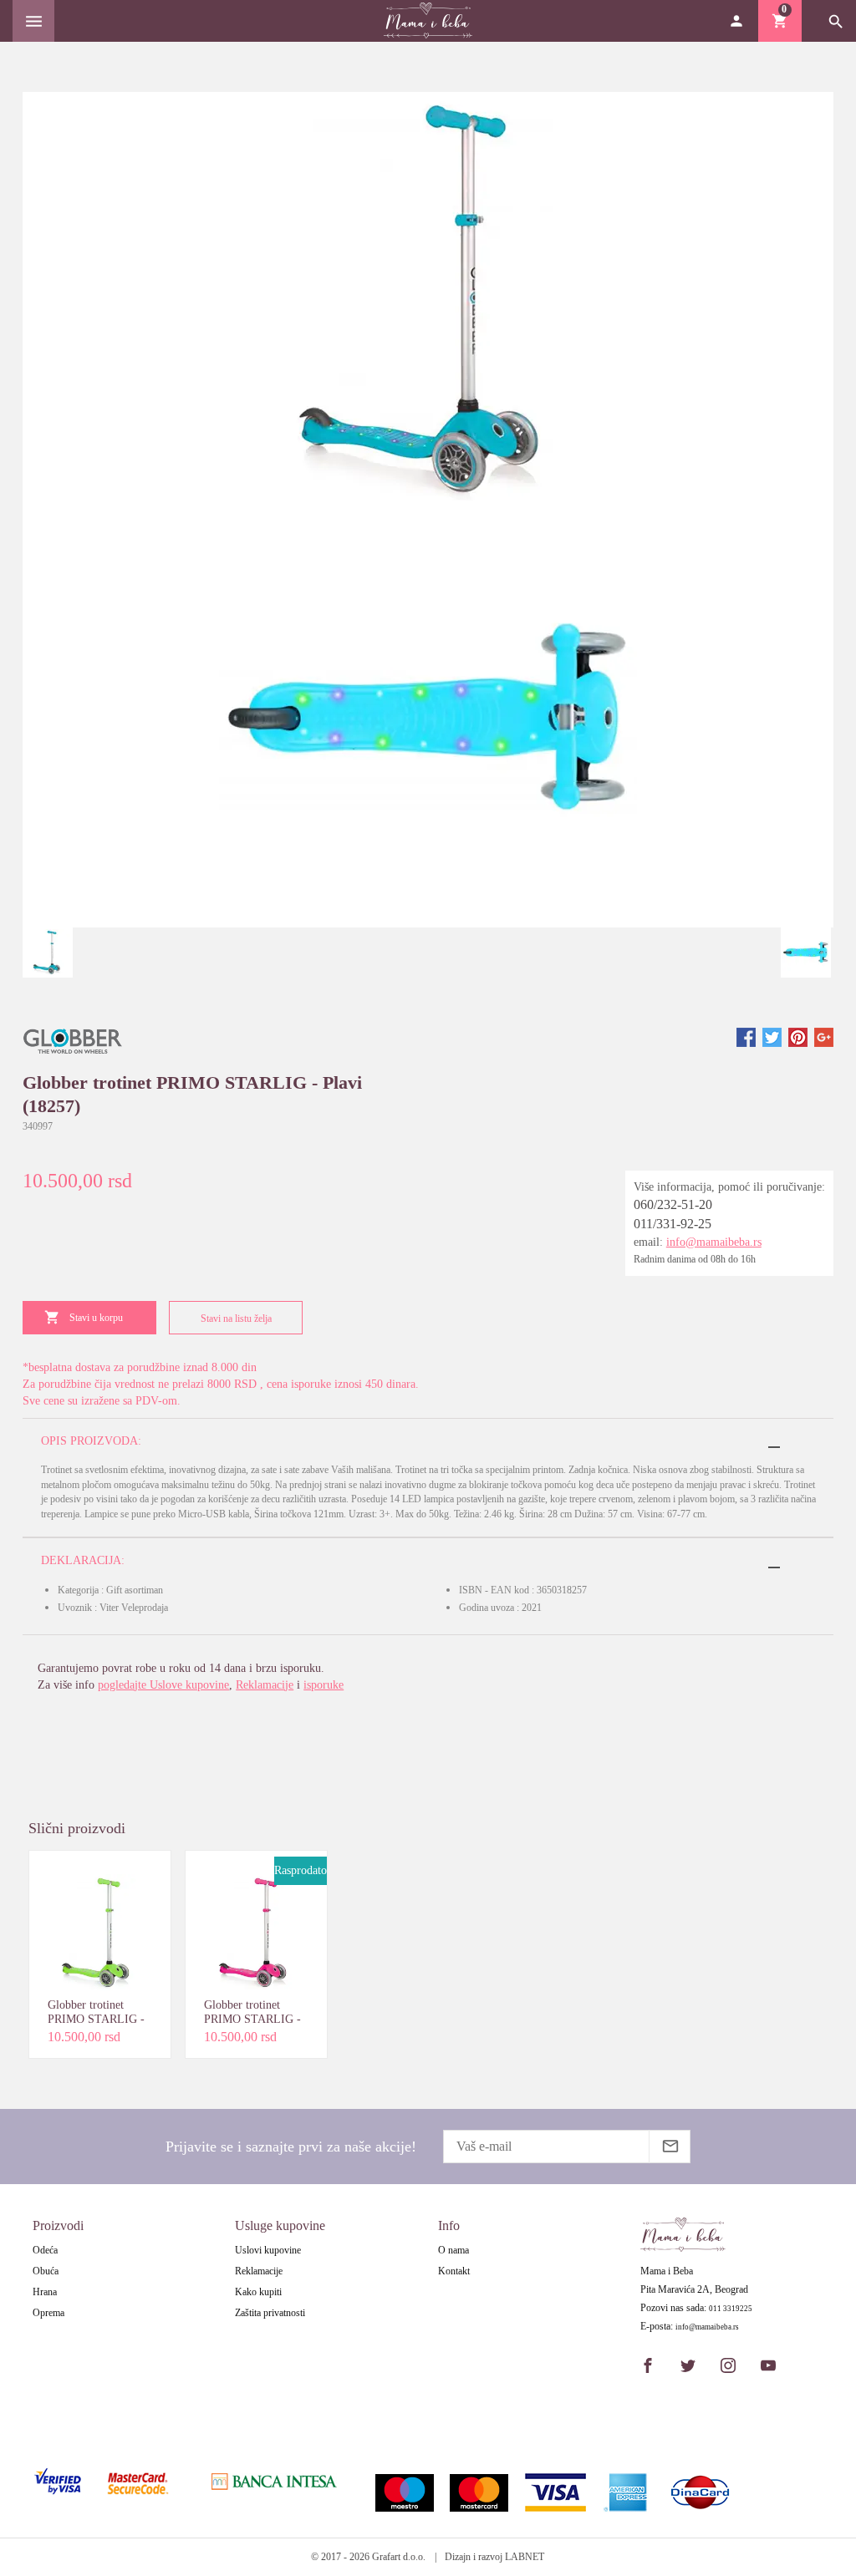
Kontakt (454, 2271)
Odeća (45, 2250)
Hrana (45, 2292)
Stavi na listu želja (236, 1318)
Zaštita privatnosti (270, 2313)
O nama (453, 2250)
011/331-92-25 (673, 1224)
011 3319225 (731, 2309)
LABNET (525, 2557)
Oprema (48, 2313)
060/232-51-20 (673, 1204)
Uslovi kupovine (268, 2250)
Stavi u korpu (96, 1318)
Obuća (46, 2271)
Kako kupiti (258, 2292)
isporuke (324, 1685)
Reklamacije (265, 1685)
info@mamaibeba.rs (714, 1242)
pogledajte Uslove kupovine (163, 1685)
